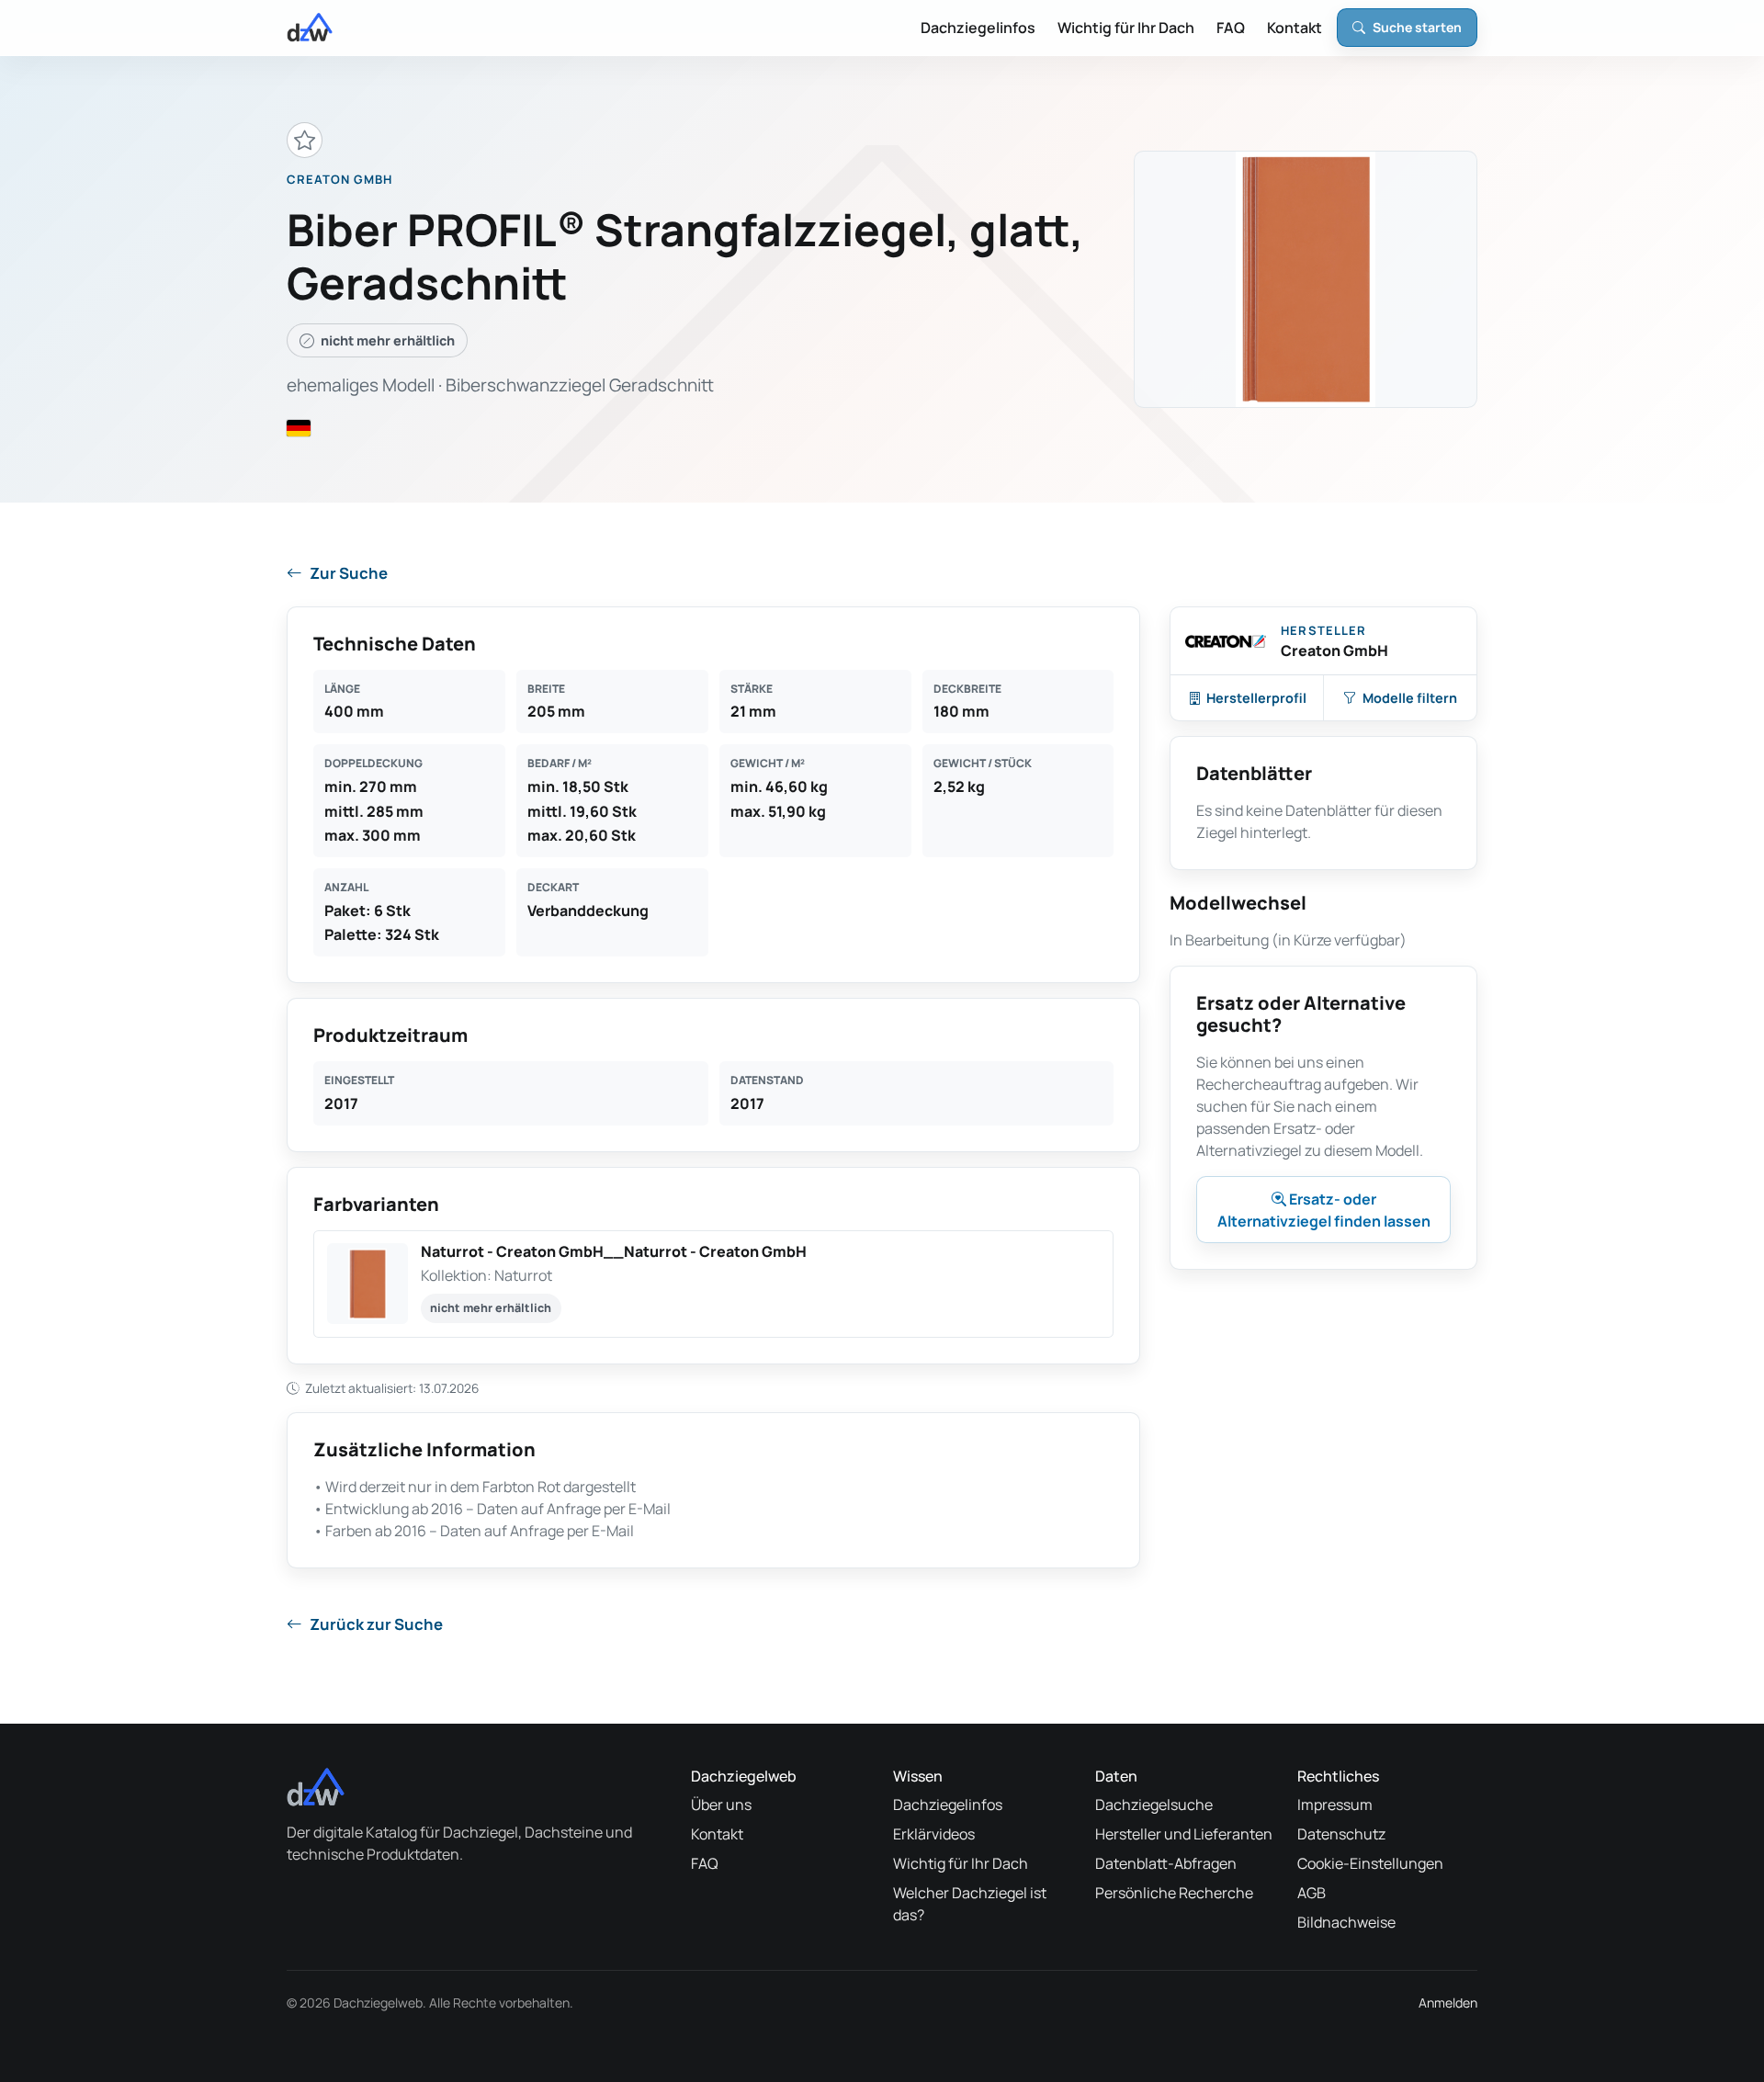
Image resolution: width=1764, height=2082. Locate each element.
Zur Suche (349, 573)
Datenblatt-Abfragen (1166, 1863)
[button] (713, 1284)
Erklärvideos (934, 1834)
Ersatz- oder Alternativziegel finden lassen (1324, 1210)
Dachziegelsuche (1154, 1805)
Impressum (1335, 1805)
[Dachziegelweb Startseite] (310, 28)
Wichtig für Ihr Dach (1126, 28)
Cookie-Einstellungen (1370, 1863)
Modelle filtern (1410, 698)
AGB (1312, 1893)
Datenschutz (1341, 1834)
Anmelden (1448, 2003)
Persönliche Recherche (1174, 1893)
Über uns (721, 1805)
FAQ (1231, 28)
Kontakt (1295, 28)
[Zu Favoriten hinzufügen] (305, 140)
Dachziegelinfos (978, 28)
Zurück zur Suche (376, 1624)
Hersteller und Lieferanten (1184, 1834)
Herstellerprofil (1256, 698)
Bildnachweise (1346, 1922)
